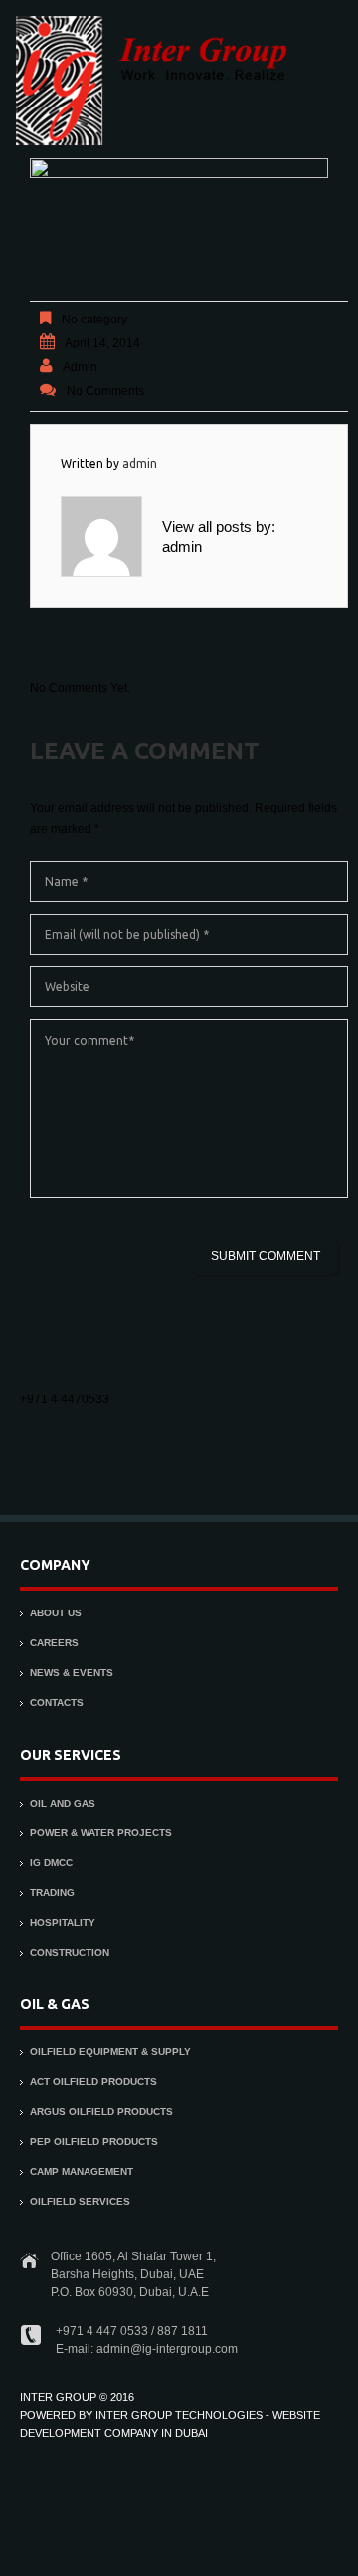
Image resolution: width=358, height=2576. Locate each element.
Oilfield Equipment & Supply (110, 2052)
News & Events (72, 1673)
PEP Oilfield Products (94, 2142)
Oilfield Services (80, 2201)
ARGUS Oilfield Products (101, 2112)
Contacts (57, 1703)
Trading (52, 1893)
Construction (70, 1952)
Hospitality (63, 1923)
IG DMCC (51, 1863)
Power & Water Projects (101, 1833)
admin (80, 367)
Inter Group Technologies (179, 2415)
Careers (54, 1643)
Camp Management (82, 2171)
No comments (105, 391)
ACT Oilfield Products (93, 2082)
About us (56, 1613)
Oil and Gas (63, 1803)
